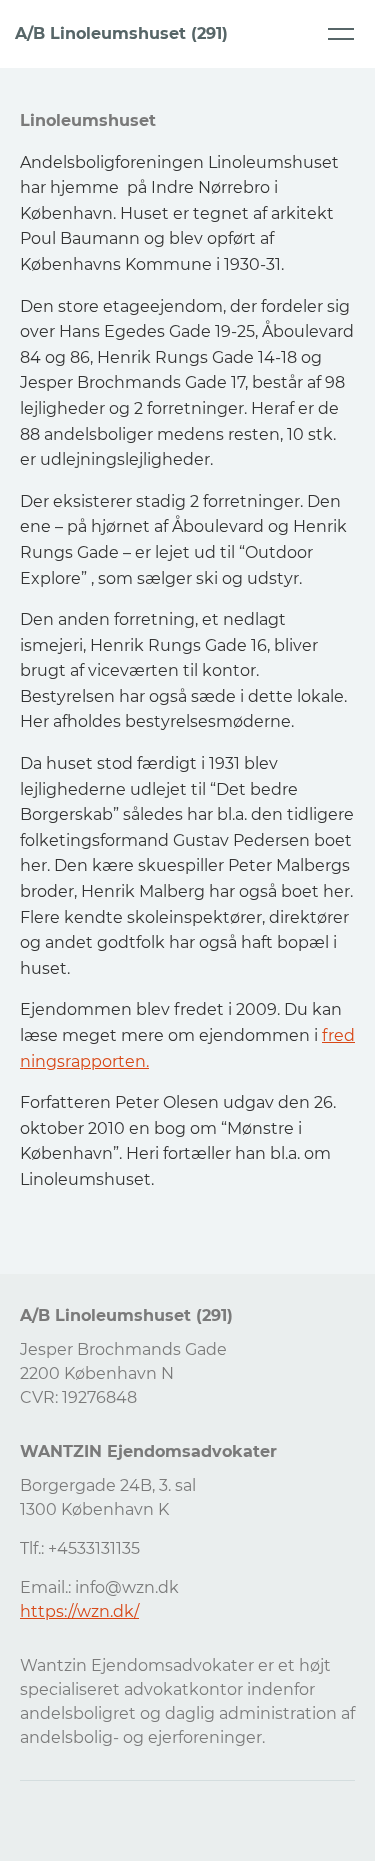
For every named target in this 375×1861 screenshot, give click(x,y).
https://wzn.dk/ (79, 1611)
